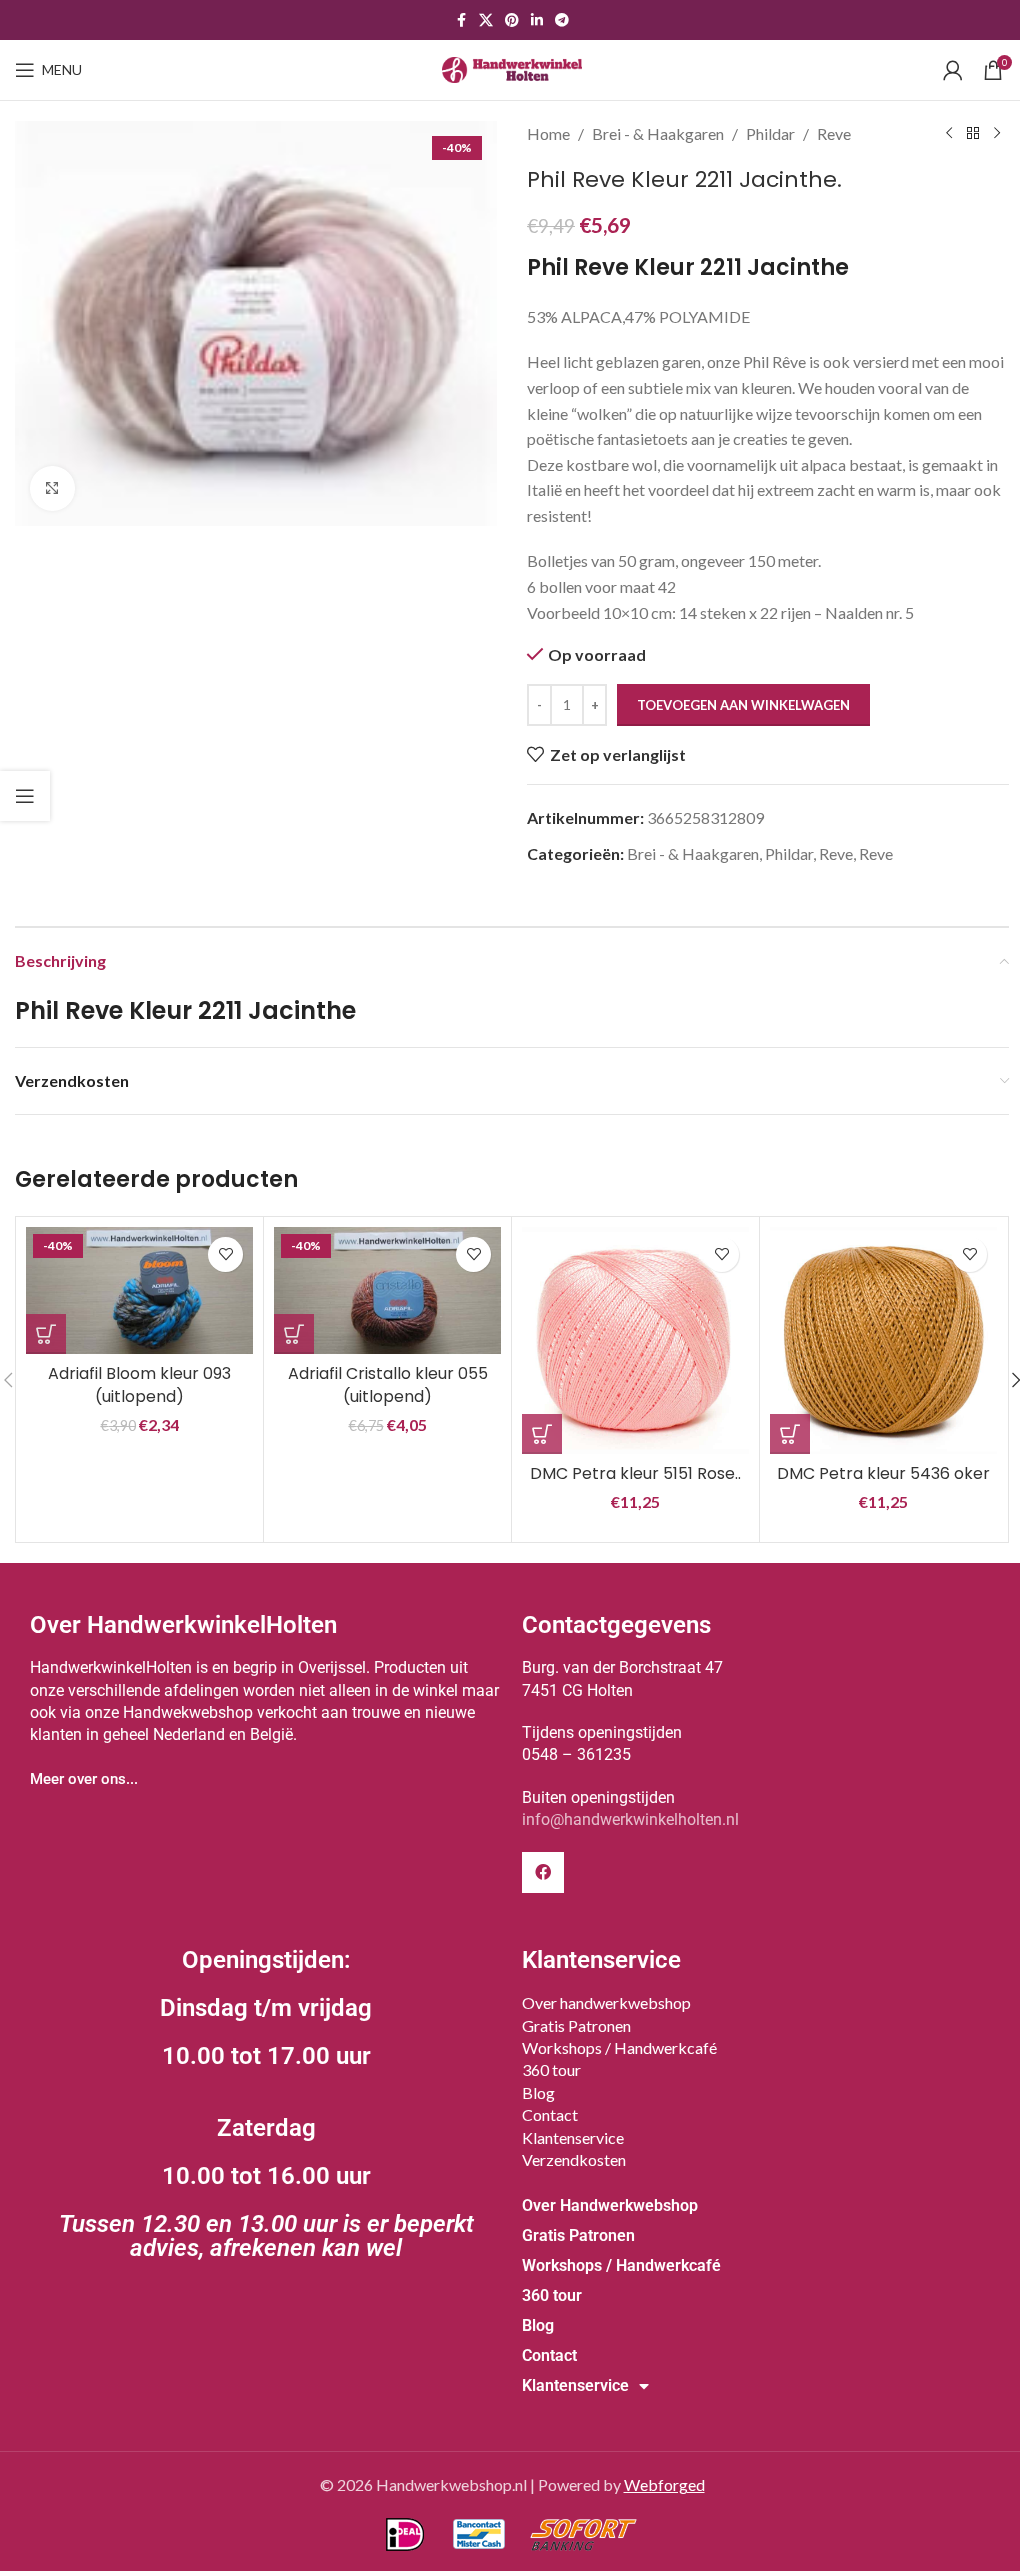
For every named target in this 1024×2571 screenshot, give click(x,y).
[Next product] (997, 134)
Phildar (770, 133)
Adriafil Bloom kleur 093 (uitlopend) (139, 1384)
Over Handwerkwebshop (610, 2205)
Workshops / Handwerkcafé (619, 2047)
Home (548, 133)
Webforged (664, 2484)
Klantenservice (573, 2137)
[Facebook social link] (461, 20)
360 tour (551, 2069)
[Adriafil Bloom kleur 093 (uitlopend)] (139, 1291)
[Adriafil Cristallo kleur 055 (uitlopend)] (387, 1291)
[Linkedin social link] (537, 20)
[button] (46, 1334)
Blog (538, 2092)
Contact (550, 2114)
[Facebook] (543, 1873)
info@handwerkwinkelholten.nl (630, 1819)
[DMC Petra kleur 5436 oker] (883, 1340)
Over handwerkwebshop (606, 2002)
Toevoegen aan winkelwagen (743, 705)
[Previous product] (949, 134)
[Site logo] (512, 67)
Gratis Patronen (576, 2025)
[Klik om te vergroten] (52, 488)
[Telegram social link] (562, 20)
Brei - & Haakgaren (658, 133)
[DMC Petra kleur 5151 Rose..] (635, 1340)
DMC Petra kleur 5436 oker (883, 1473)
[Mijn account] (953, 70)
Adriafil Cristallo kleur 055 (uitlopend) (388, 1384)
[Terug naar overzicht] (973, 134)
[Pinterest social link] (512, 20)
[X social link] (486, 20)
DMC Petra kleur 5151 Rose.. (635, 1473)
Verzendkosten (574, 2159)
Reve (834, 133)
